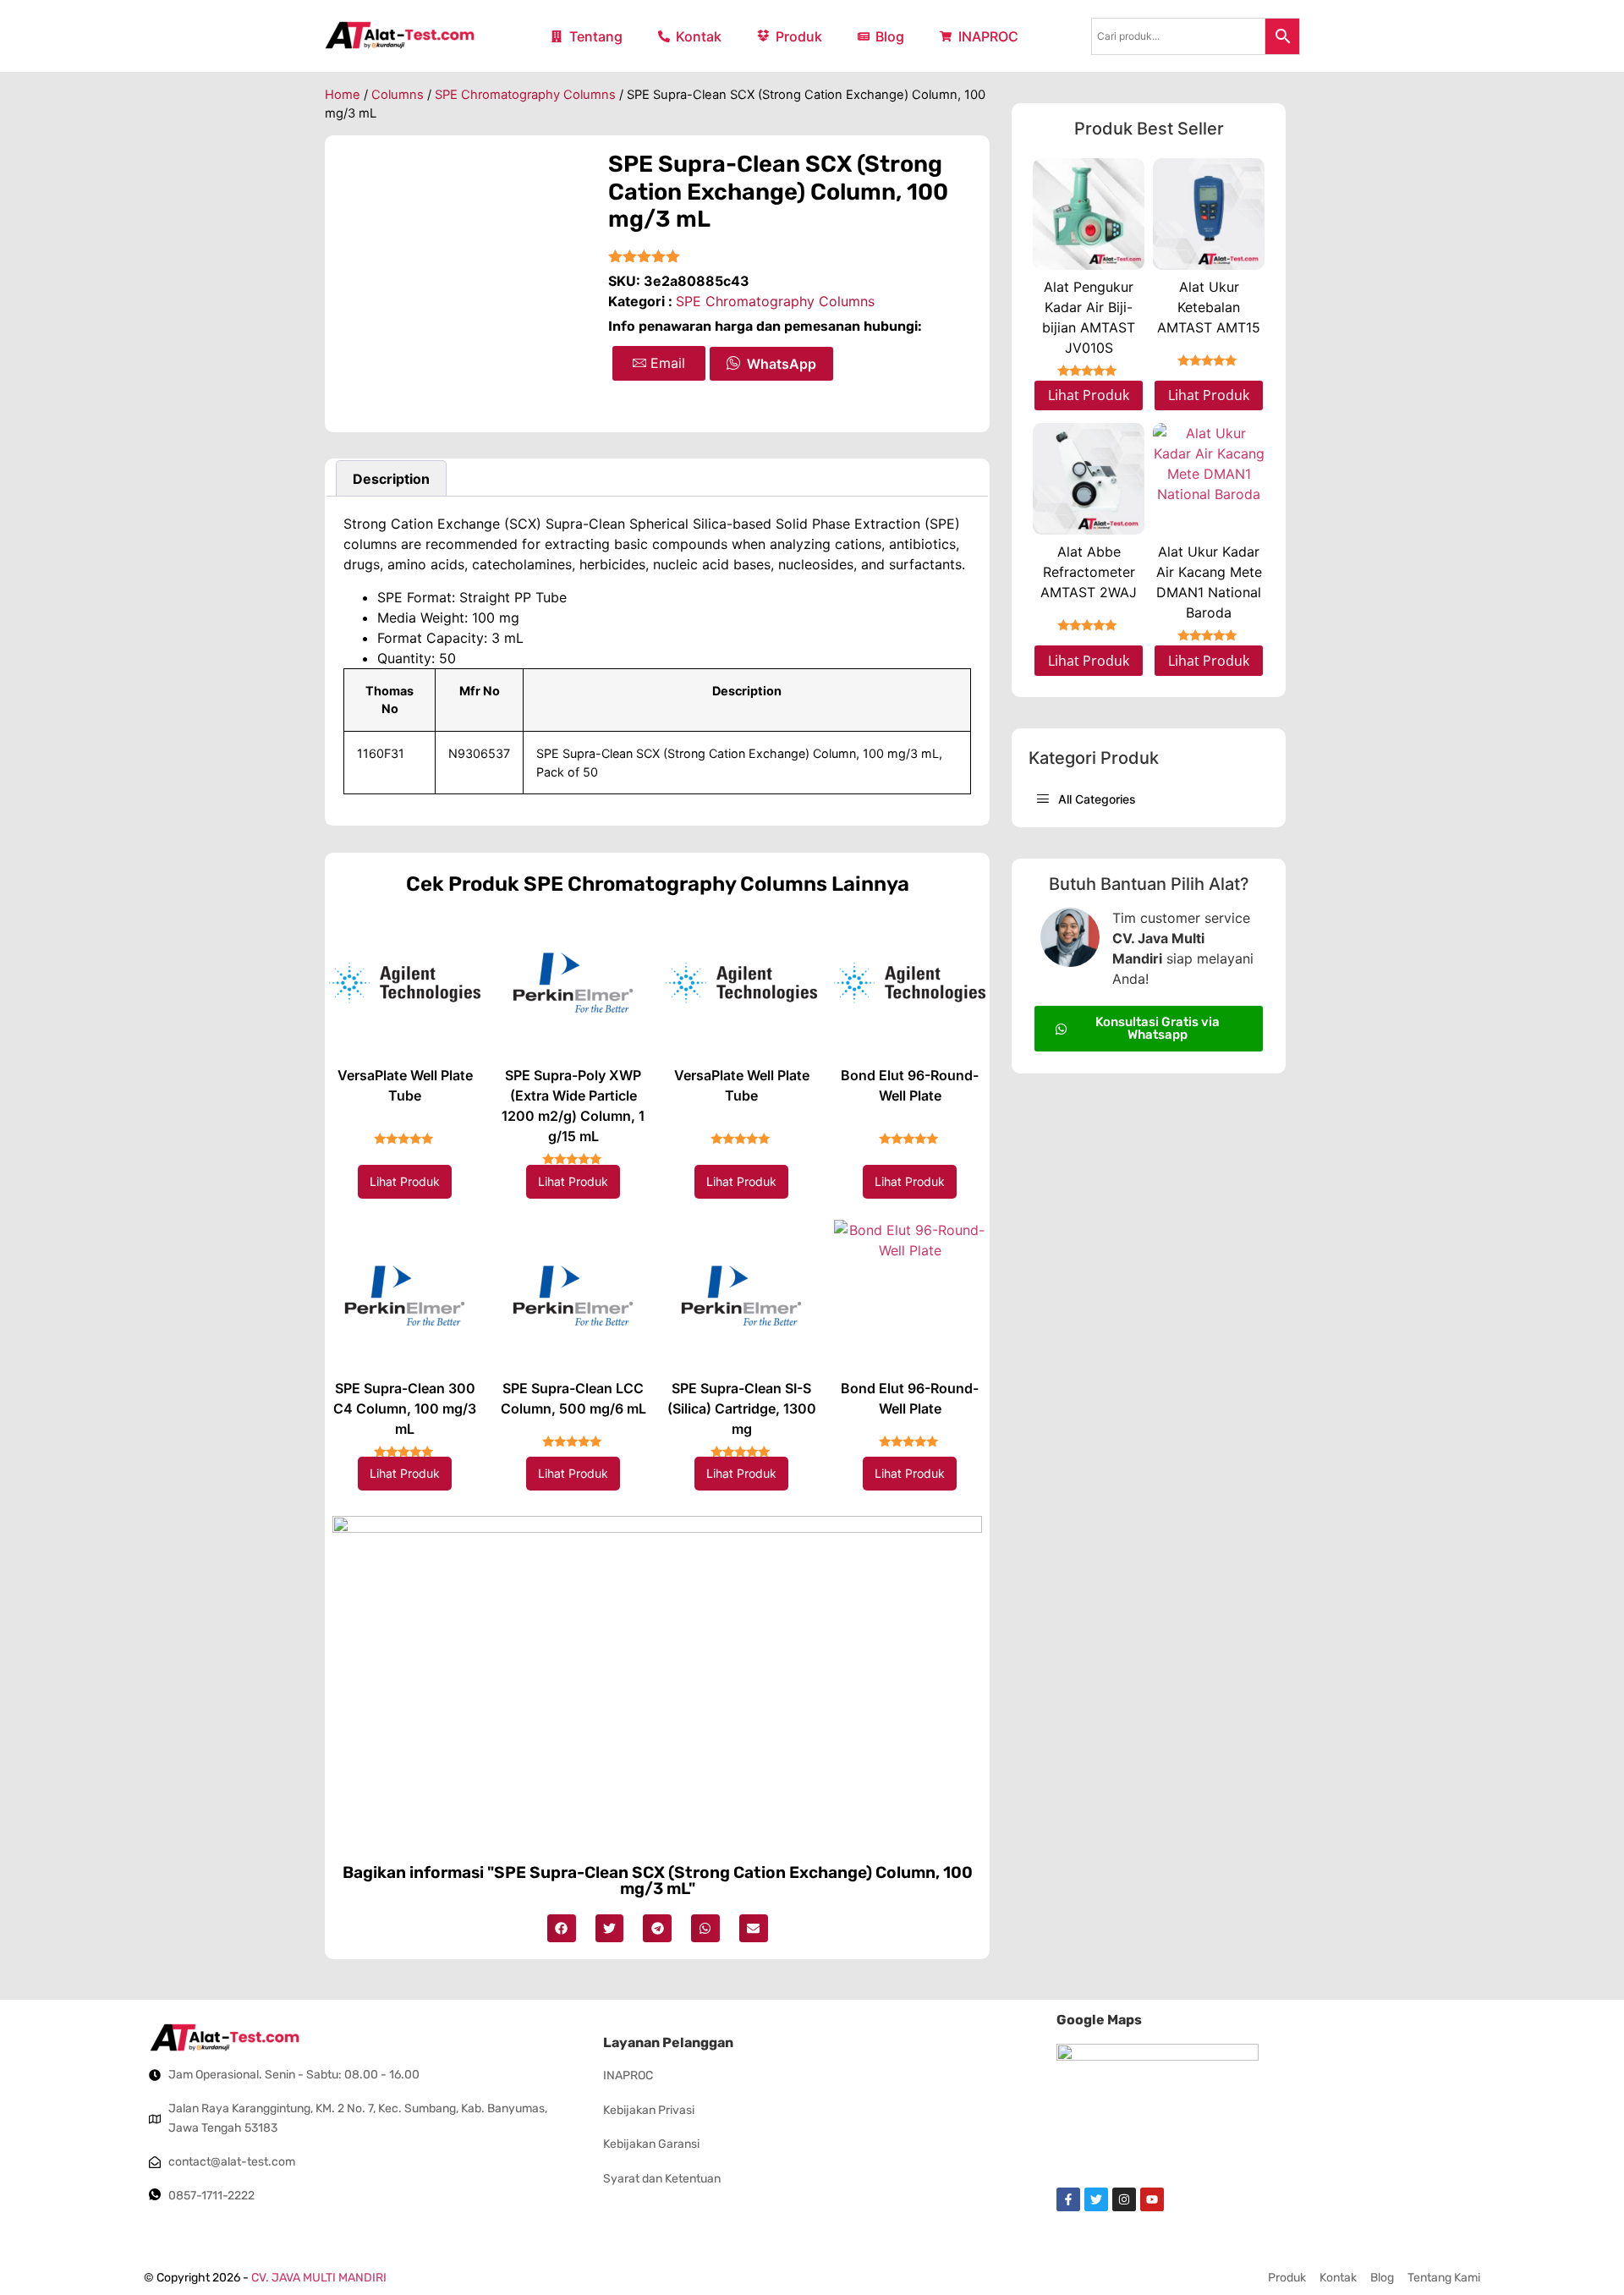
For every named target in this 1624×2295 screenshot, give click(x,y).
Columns (398, 95)
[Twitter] (1096, 2199)
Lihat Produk (405, 1181)
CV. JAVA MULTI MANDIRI (319, 2278)
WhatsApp (782, 364)
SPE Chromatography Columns (525, 95)
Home (343, 95)
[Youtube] (1152, 2199)
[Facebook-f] (1068, 2199)
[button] (562, 1929)
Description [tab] (391, 479)
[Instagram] (1124, 2199)
